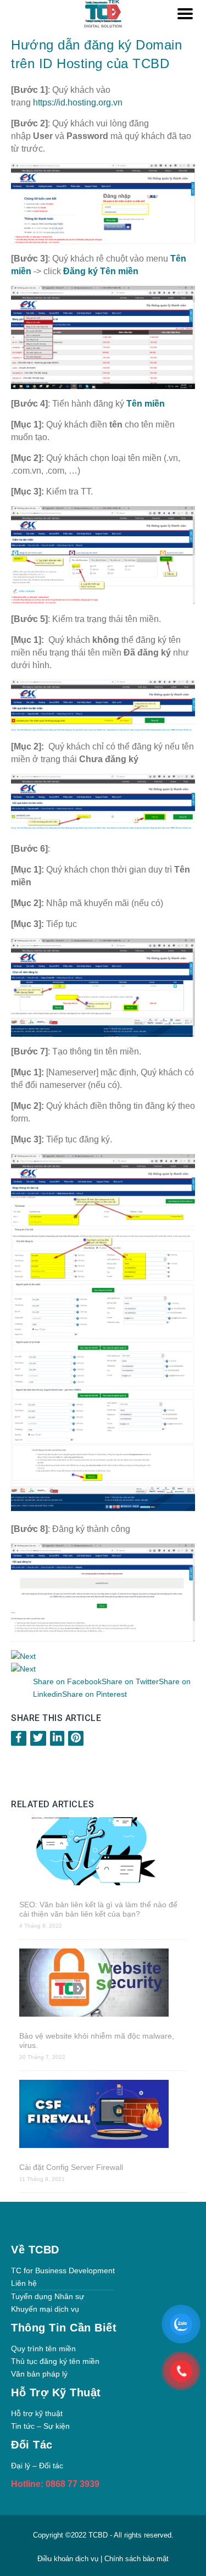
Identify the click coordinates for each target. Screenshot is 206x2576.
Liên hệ (24, 2283)
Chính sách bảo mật (137, 2559)
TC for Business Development (63, 2270)
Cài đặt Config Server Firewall (71, 2167)
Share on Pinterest (94, 1694)
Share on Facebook (67, 1681)
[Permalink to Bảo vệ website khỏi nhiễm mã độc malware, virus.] (103, 1984)
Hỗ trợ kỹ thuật (37, 2413)
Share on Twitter (130, 1681)
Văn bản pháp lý (39, 2374)
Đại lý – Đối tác (37, 2466)
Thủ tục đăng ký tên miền (55, 2361)
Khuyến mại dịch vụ (45, 2309)
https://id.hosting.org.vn (78, 102)
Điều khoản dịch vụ (69, 2559)
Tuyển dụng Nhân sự (48, 2296)
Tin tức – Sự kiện (40, 2426)
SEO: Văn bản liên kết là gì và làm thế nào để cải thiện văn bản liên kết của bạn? (98, 1909)
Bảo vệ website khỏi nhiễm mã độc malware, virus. (97, 2041)
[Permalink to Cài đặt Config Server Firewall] (103, 2115)
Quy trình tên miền (43, 2349)
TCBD (98, 2535)
